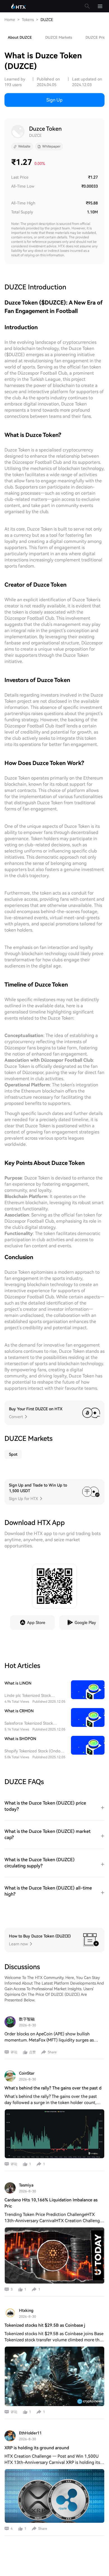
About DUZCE (20, 37)
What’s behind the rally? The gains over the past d (53, 2088)
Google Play (85, 1623)
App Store (36, 1623)
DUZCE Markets (59, 37)
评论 (14, 2052)
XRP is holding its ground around (37, 2448)
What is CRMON (19, 1711)
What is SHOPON (20, 1739)
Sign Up (54, 100)
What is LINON (18, 1683)
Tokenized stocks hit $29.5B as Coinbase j (45, 2325)
